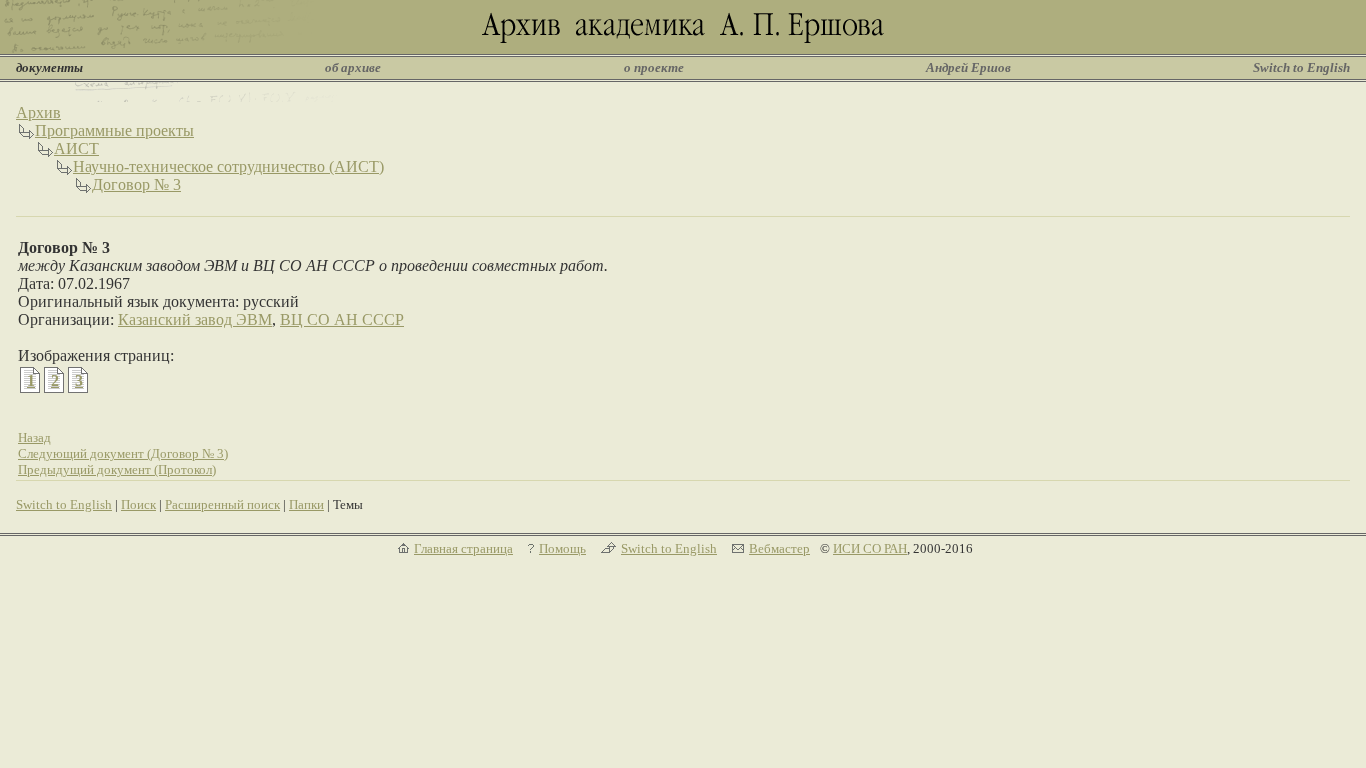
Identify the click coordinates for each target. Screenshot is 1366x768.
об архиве (353, 67)
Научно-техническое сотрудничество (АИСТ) (228, 166)
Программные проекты (114, 130)
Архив (38, 112)
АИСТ (76, 148)
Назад (34, 437)
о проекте (654, 67)
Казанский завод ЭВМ (195, 319)
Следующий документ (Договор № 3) (123, 453)
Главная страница (463, 548)
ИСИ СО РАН (870, 548)
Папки (306, 504)
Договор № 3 (136, 184)
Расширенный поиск (222, 504)
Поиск (138, 504)
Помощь (562, 548)
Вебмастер (779, 548)
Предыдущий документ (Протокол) (117, 469)
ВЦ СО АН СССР (342, 319)
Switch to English (1301, 67)
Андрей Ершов (968, 67)
